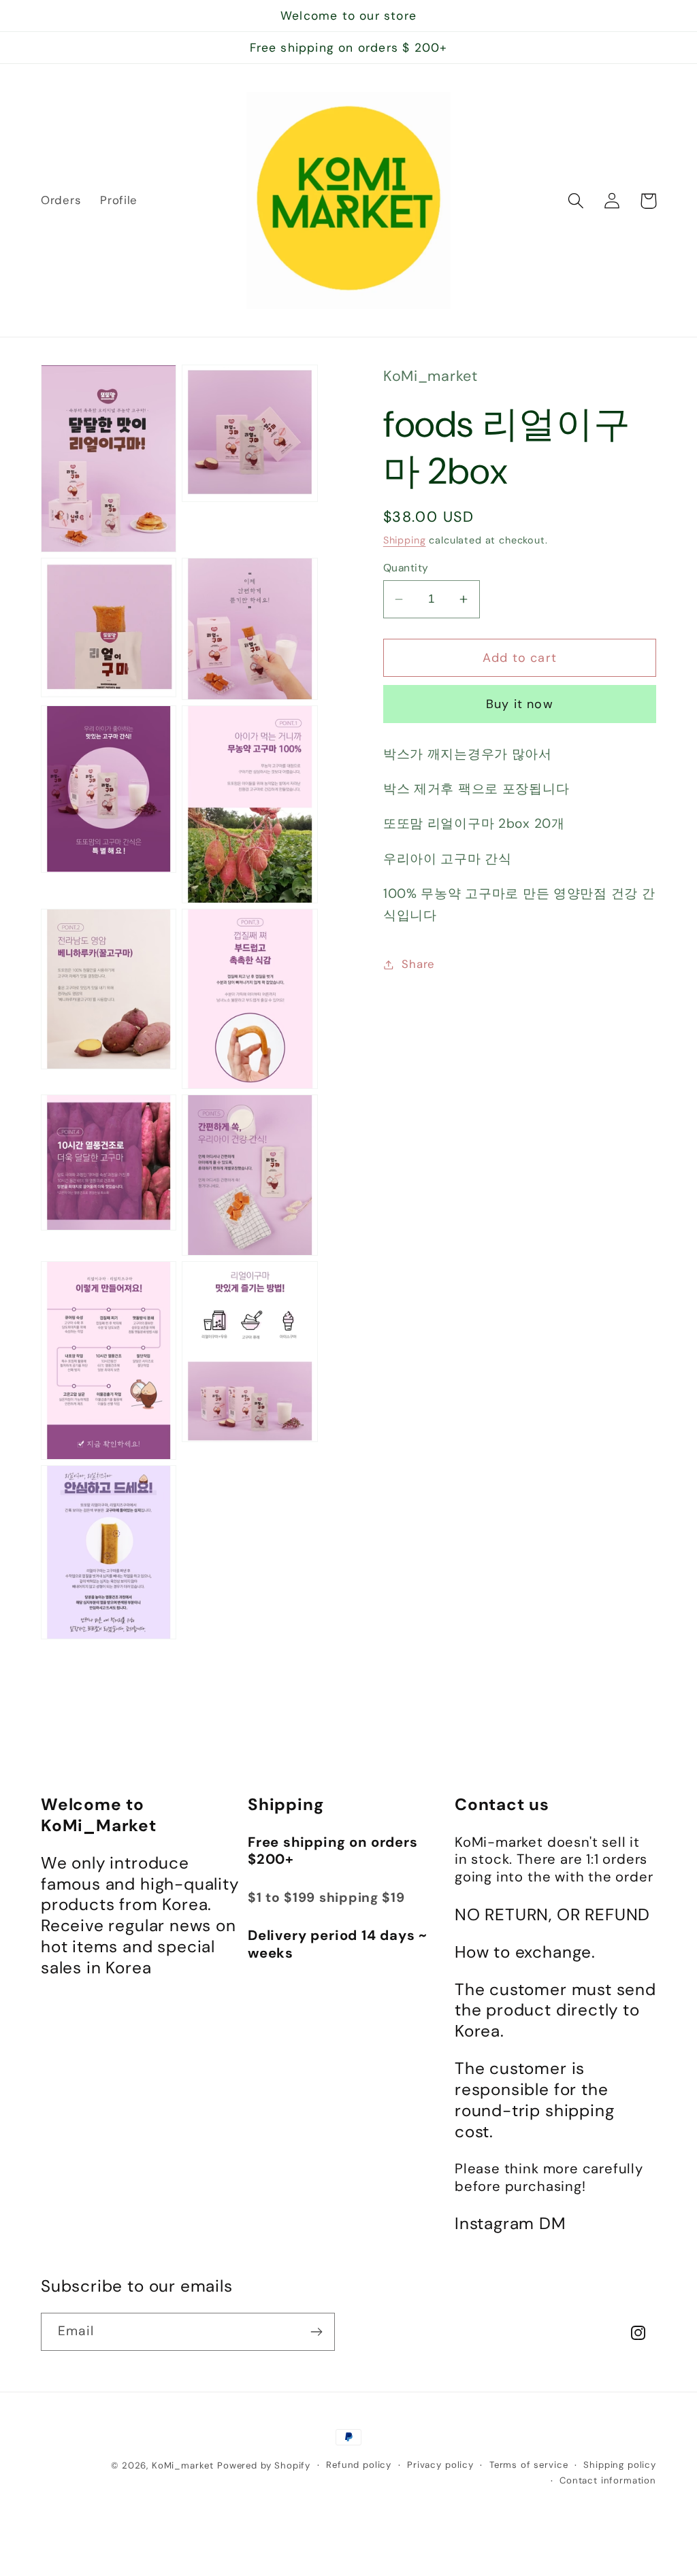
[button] (576, 201)
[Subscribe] (316, 2332)
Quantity (406, 568)
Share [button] (418, 964)
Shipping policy (620, 2465)
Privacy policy (440, 2465)
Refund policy (359, 2465)
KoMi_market (183, 2465)
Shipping (405, 540)
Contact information (608, 2480)
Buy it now (520, 704)
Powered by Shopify (264, 2465)
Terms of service (529, 2465)
